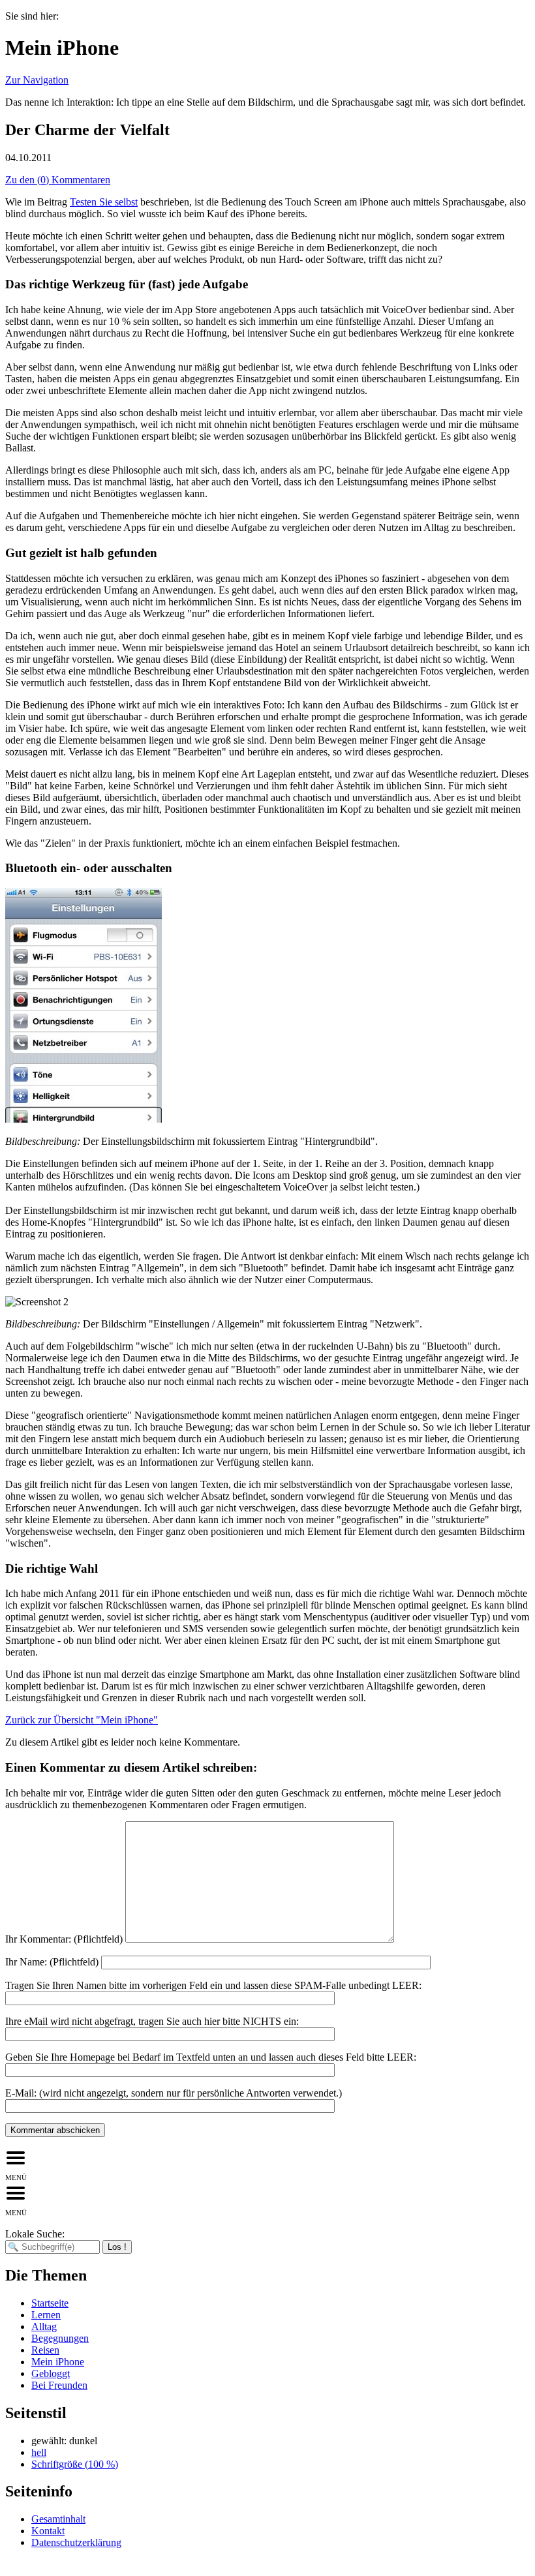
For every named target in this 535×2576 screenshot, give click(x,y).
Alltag (44, 2326)
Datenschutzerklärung (76, 2542)
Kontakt (48, 2531)
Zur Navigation (37, 80)
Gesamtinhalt (58, 2519)
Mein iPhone (58, 2362)
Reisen (45, 2350)
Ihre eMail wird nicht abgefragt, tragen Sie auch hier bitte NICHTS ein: (152, 2021)
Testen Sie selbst (104, 202)
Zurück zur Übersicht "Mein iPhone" (82, 1720)
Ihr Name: (52, 1962)
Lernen (46, 2315)
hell (39, 2452)
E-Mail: (174, 2093)
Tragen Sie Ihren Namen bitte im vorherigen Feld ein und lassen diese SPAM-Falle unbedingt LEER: (213, 1985)
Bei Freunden (59, 2385)
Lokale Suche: (35, 2234)
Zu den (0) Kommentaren (58, 180)
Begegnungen (60, 2338)
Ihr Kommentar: (64, 1939)
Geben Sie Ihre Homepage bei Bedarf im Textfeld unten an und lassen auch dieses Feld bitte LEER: (211, 2057)
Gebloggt (51, 2373)
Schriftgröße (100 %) (75, 2464)
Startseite (50, 2303)
